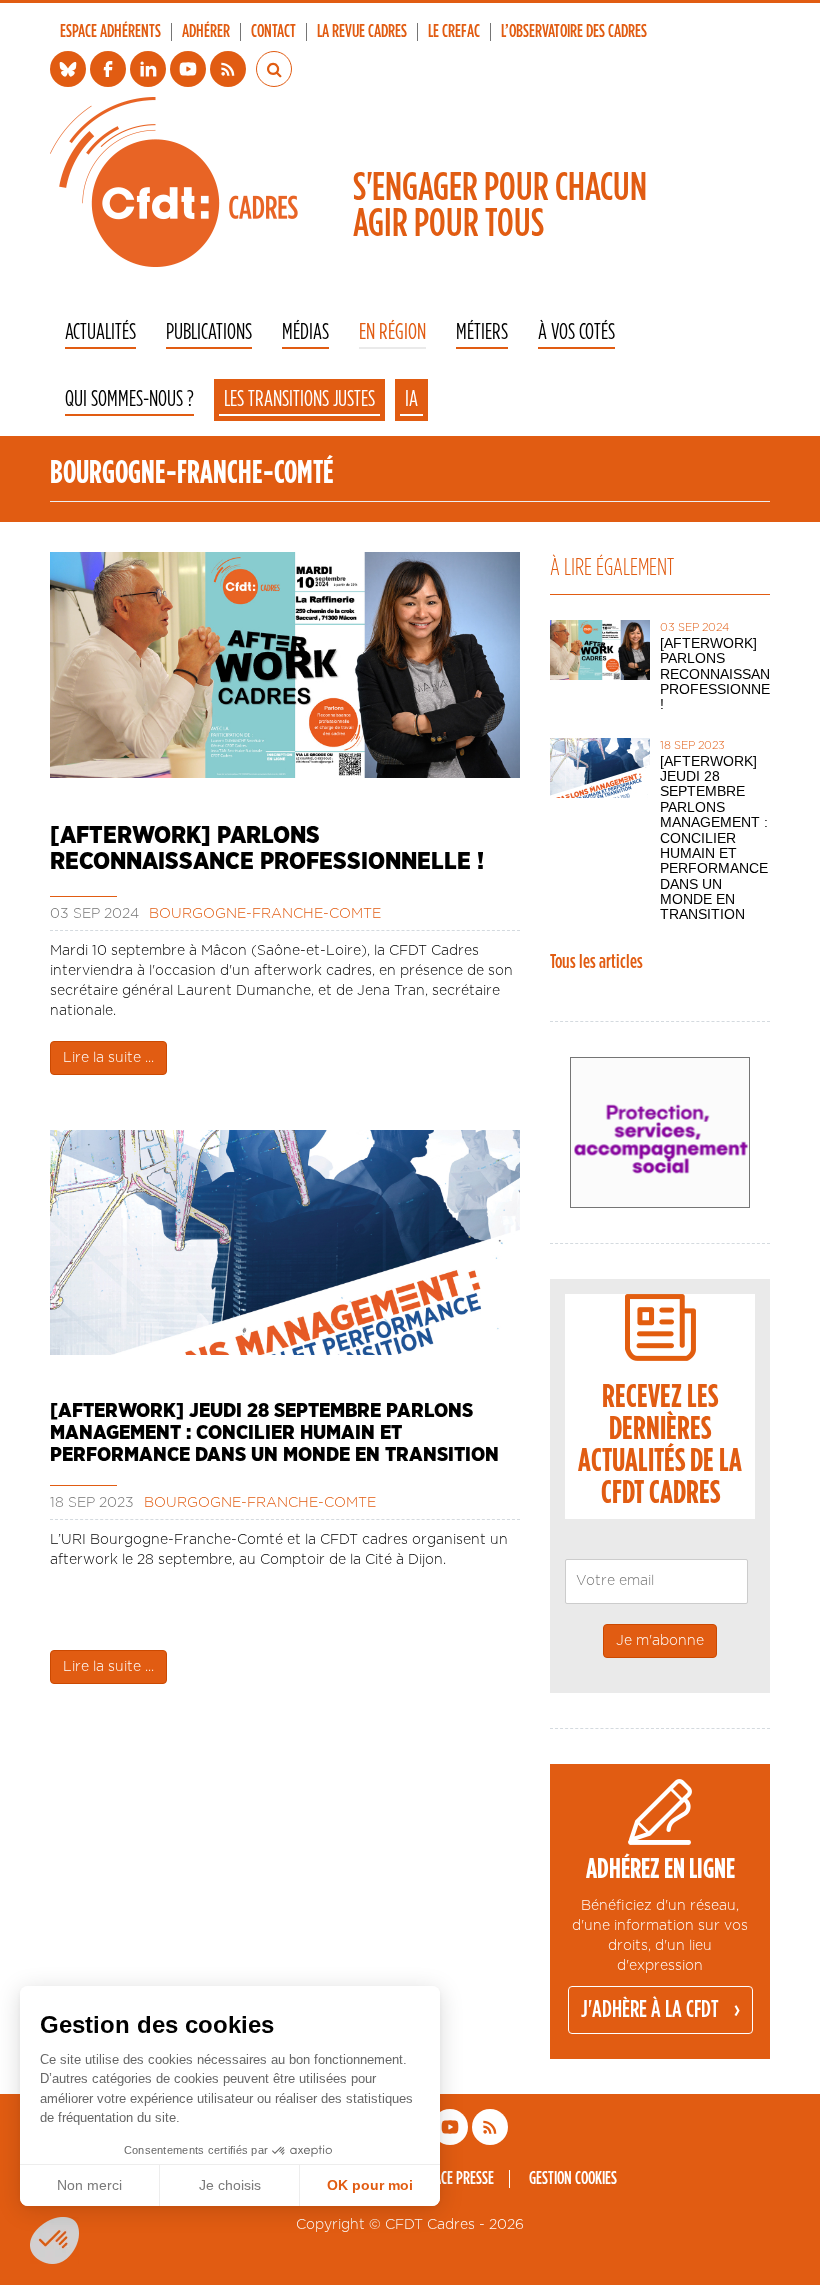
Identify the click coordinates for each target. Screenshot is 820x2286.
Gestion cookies (573, 2179)
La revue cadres (362, 32)
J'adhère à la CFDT (650, 2010)
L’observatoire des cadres (574, 32)
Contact (273, 32)
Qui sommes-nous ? (129, 399)
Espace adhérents (110, 32)
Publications (209, 332)
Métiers (482, 332)
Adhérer (206, 32)
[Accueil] (174, 182)
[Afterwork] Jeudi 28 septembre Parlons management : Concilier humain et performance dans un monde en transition (274, 1433)
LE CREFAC (454, 32)
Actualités (100, 332)
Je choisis (230, 2185)
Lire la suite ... (108, 1058)
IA (411, 399)
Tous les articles (596, 962)
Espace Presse (455, 2179)
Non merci (89, 2185)
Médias (305, 332)
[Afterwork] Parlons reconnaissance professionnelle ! (267, 849)
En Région (392, 332)
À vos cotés (576, 332)
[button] (54, 2240)
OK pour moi (370, 2185)
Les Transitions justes (299, 399)
